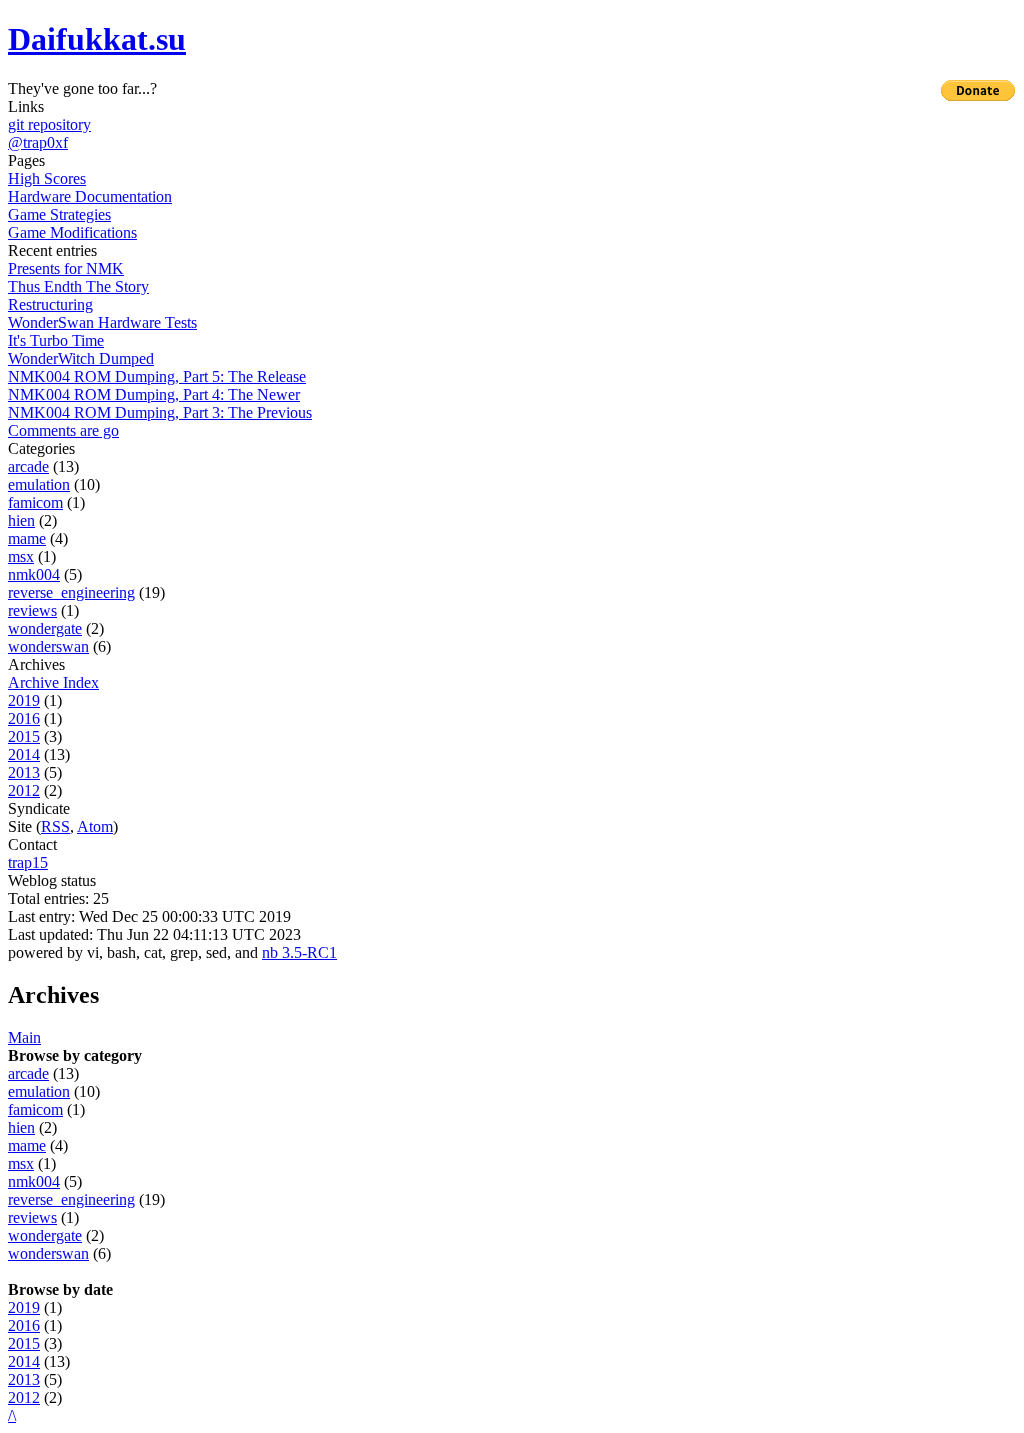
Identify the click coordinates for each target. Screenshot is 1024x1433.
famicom (35, 502)
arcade (28, 466)
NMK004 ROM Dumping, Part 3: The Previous (160, 412)
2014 (24, 754)
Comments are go (63, 430)
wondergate (45, 628)
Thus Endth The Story (78, 286)
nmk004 (34, 574)
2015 (24, 736)
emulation (39, 484)
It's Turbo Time (56, 340)
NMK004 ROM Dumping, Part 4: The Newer (154, 394)
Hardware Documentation (90, 196)
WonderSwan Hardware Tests (102, 322)
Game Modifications (72, 232)
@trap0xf (38, 142)
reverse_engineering (71, 592)
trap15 (28, 862)
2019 (24, 700)
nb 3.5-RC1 (299, 952)
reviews (32, 610)
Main (24, 1037)
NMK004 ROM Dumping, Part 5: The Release (157, 376)
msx (21, 556)
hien (21, 520)
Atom (95, 826)
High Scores (47, 178)
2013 (24, 772)
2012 (24, 790)
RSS (55, 826)
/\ (12, 1415)
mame (27, 538)
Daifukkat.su (97, 39)
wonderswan (48, 646)
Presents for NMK (66, 268)
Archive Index (53, 682)
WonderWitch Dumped (81, 358)
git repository (49, 124)
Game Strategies (59, 214)
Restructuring (50, 304)
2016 (24, 718)
